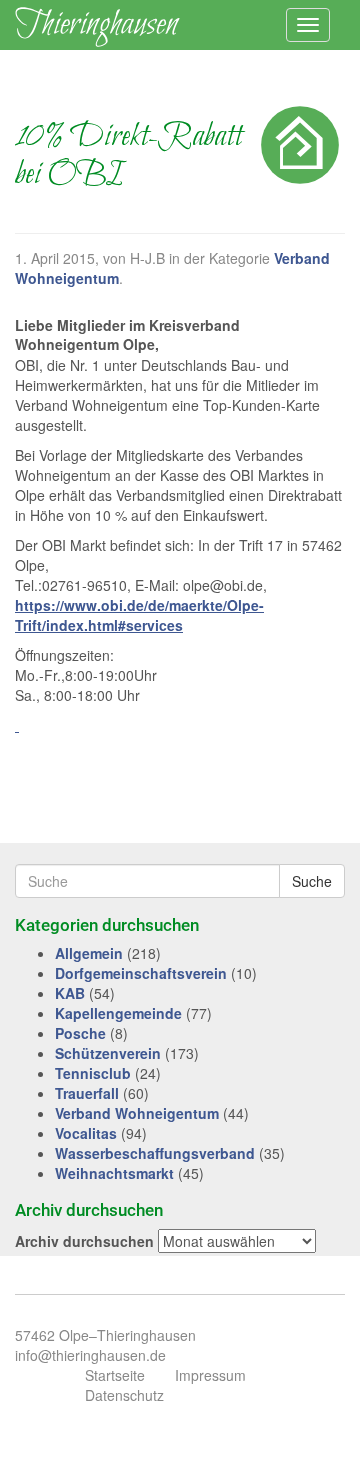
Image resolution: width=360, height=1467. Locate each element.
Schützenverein (108, 1053)
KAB (70, 993)
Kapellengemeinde (118, 1013)
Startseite (115, 1375)
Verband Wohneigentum (137, 1113)
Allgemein (89, 953)
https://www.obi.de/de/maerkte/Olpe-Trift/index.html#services (139, 615)
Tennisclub (93, 1073)
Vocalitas (86, 1133)
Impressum (210, 1375)
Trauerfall (87, 1093)
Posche (80, 1033)
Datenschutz (124, 1395)
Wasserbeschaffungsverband (155, 1153)
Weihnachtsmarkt (114, 1173)
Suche (312, 881)
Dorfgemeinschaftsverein (141, 973)
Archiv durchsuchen (84, 1241)
